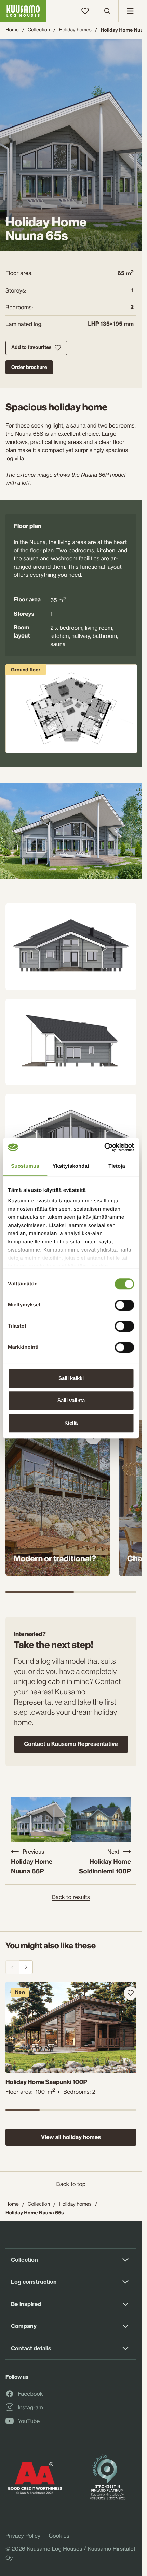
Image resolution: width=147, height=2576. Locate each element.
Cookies (59, 2536)
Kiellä (71, 1423)
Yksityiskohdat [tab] (71, 1166)
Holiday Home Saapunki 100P (46, 2079)
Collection (39, 30)
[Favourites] (85, 11)
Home (12, 30)
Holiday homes (75, 30)
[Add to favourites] (125, 1993)
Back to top (71, 2184)
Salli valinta (71, 1400)
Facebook (30, 2394)
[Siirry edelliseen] (12, 1967)
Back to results (71, 1897)
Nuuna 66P (95, 475)
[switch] (124, 1303)
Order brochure (29, 367)
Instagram (30, 2408)
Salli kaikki (71, 1378)
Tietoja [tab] (117, 1166)
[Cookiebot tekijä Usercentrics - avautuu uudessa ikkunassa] (104, 1147)
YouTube (29, 2421)
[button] (71, 831)
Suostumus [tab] (25, 1166)
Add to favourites (31, 347)
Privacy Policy (23, 2536)
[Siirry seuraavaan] (26, 1967)
